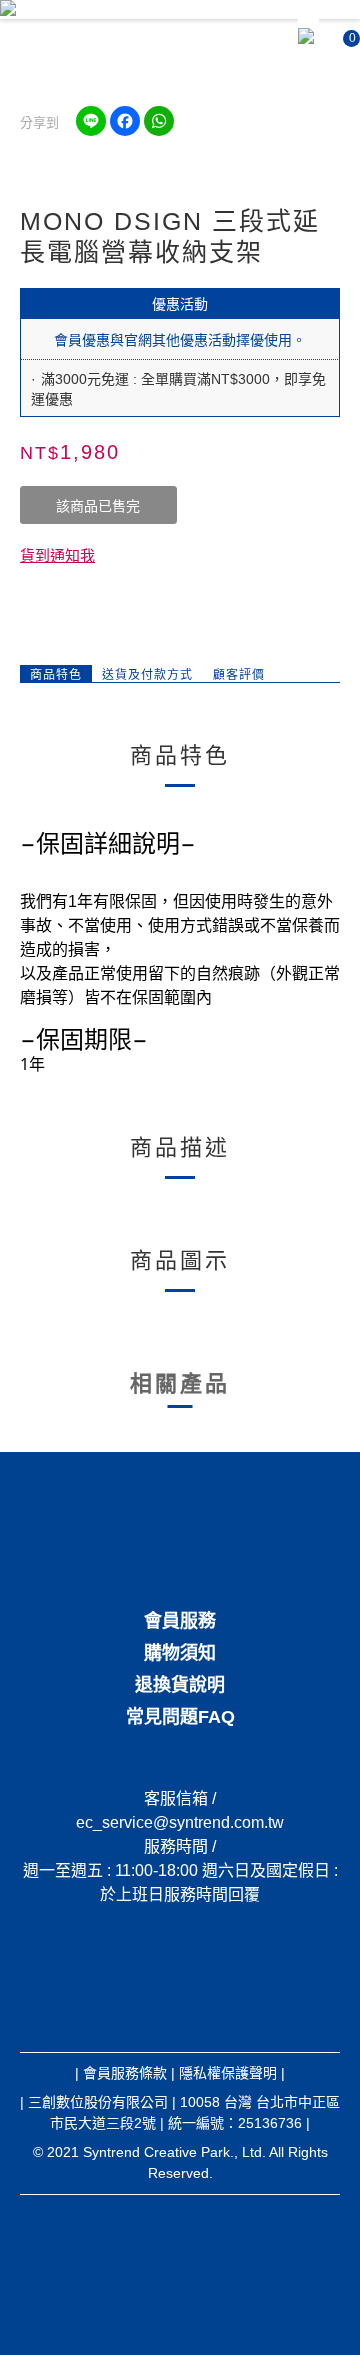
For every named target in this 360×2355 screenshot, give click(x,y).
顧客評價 (239, 675)
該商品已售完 (98, 506)
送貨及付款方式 (147, 675)
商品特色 (56, 675)
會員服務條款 (125, 2073)
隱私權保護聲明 (228, 2073)
